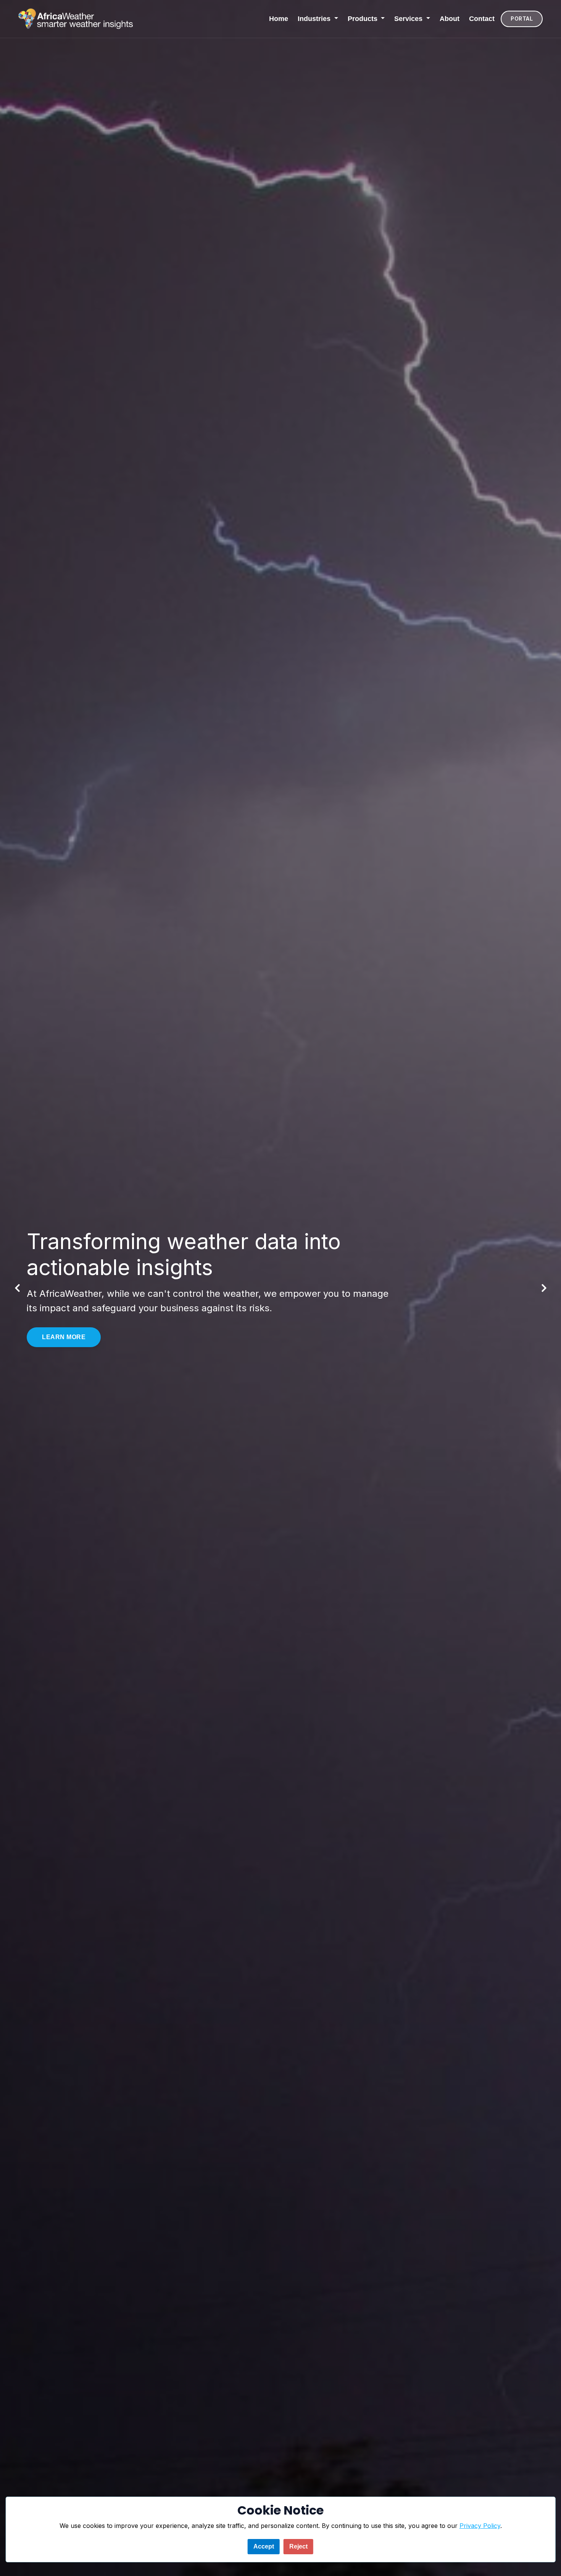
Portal (522, 19)
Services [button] (409, 19)
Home (279, 19)
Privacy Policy (480, 2526)
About (450, 19)
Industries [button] (315, 19)
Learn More (64, 1339)
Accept (264, 2546)
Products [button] (364, 19)
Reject (298, 2546)
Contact (482, 19)
